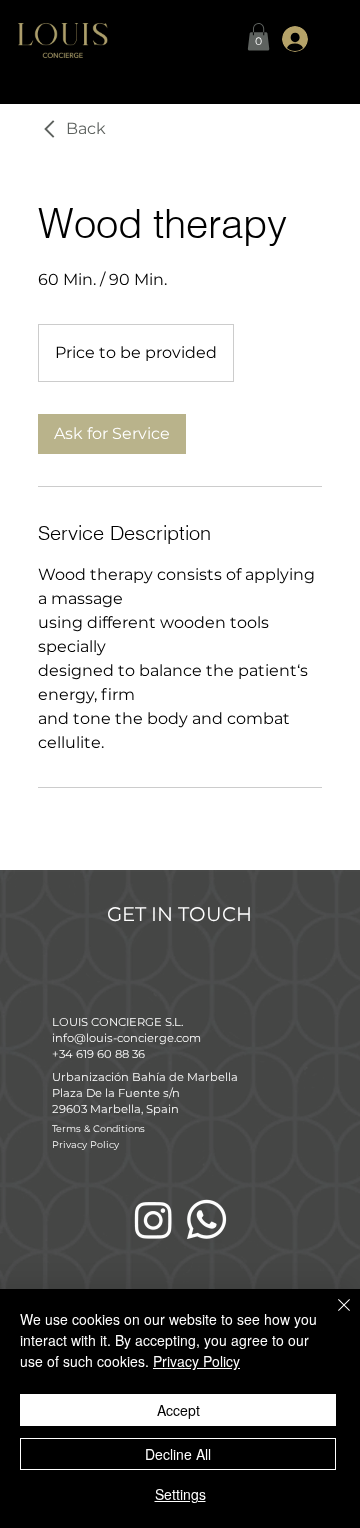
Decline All (178, 1454)
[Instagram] (153, 1219)
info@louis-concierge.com (126, 1038)
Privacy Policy (85, 1144)
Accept (178, 1410)
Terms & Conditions (98, 1128)
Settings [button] (180, 1494)
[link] (112, 434)
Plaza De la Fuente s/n (116, 1093)
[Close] (332, 1317)
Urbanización (92, 1077)
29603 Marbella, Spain (115, 1109)
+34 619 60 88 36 (100, 1054)
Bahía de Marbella (185, 1077)
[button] (258, 36)
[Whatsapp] (206, 1219)
